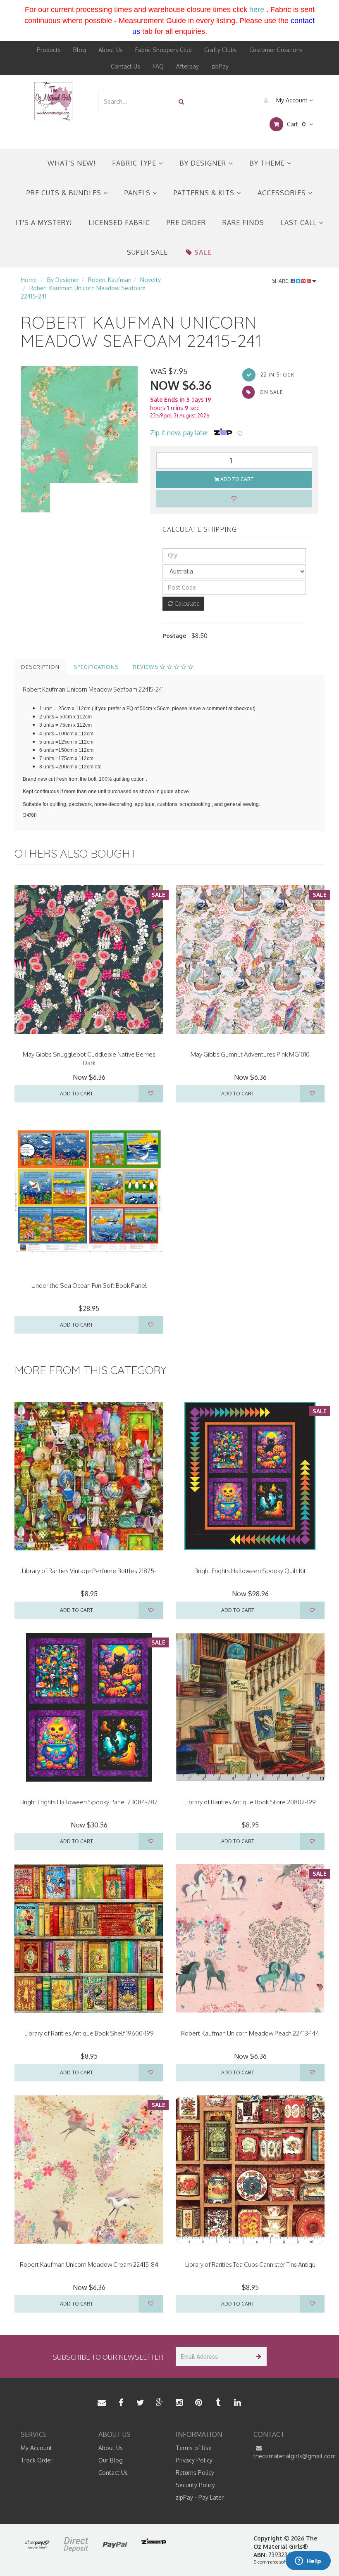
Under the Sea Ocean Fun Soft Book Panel (89, 1286)
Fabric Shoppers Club (164, 50)
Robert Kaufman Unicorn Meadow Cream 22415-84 (89, 2264)
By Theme (268, 163)
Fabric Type (135, 163)
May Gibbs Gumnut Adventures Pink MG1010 (250, 1054)
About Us (111, 50)
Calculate (186, 603)
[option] (79, 425)
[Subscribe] (257, 2357)
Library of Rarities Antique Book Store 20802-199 (250, 1802)
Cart (295, 124)
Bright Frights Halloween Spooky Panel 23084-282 (89, 1802)
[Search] (181, 101)
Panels (138, 193)
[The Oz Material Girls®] (53, 101)
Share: (281, 281)
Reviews (146, 667)
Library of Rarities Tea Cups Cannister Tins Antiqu (250, 2264)
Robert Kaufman (110, 280)
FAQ (158, 66)
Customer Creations (276, 50)
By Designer (204, 163)
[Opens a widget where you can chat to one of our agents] (308, 2562)
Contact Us (125, 66)
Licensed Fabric (119, 223)
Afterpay (187, 66)
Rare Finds (243, 223)
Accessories (283, 193)
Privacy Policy (194, 2460)
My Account (292, 100)
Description (40, 667)
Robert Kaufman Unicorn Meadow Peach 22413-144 (250, 2033)
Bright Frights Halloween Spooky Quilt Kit (250, 1571)
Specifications (96, 667)
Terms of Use (194, 2448)
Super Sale (147, 252)
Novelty (150, 280)
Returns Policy (195, 2473)
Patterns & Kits (205, 193)
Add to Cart (236, 479)
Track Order (37, 2460)
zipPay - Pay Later (200, 2497)
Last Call (300, 223)
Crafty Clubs (221, 50)
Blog (80, 50)
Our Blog (111, 2460)
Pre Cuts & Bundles (65, 193)
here (257, 9)
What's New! (72, 163)
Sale (203, 252)
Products (49, 50)
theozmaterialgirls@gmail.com (286, 2456)
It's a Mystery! (44, 223)
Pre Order (186, 223)
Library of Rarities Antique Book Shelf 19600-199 (89, 2033)
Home (29, 280)
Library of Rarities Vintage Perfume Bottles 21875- (89, 1571)
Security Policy (195, 2485)
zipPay (220, 66)
